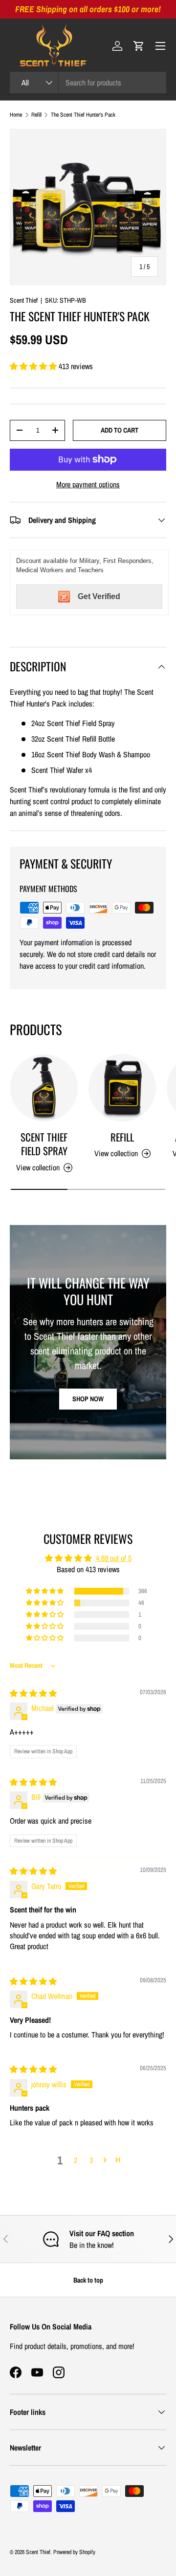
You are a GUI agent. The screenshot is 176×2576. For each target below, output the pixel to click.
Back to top (88, 2280)
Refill (36, 115)
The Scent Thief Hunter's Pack (83, 115)
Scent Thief (24, 300)
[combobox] (88, 83)
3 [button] (91, 2160)
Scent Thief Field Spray (44, 1144)
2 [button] (76, 2160)
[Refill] (122, 1088)
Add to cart (120, 430)
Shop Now (88, 1399)
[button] (139, 46)
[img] (33, 1693)
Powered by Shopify (74, 2552)
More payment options (88, 484)
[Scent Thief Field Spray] (44, 1088)
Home (16, 115)
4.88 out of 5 (114, 1558)
